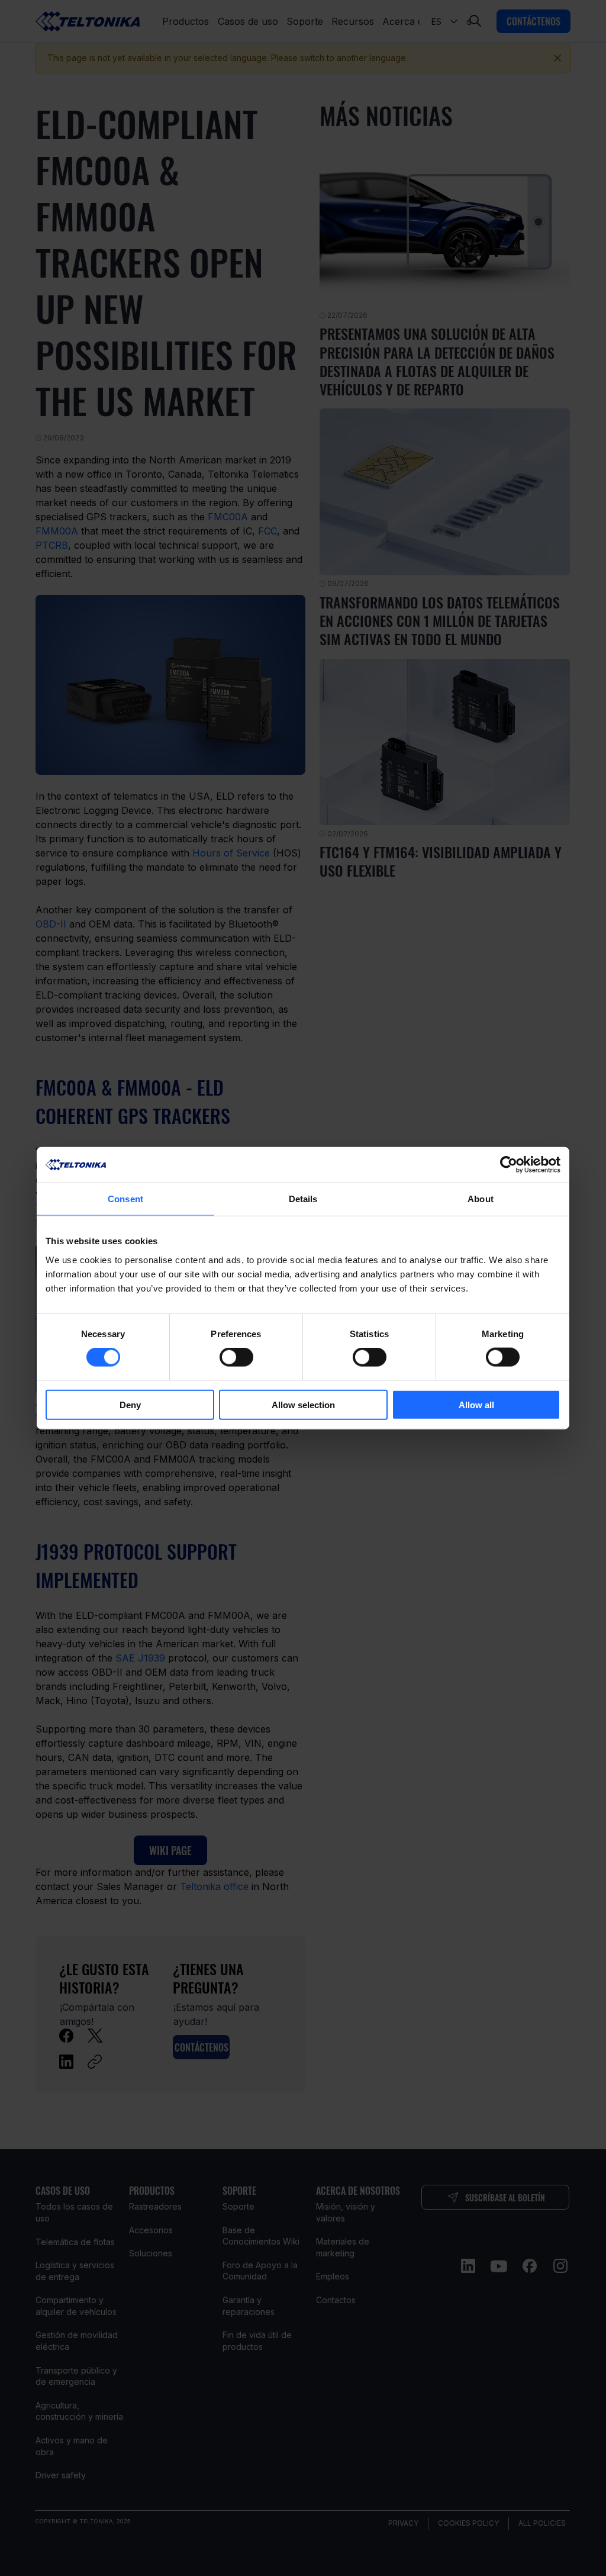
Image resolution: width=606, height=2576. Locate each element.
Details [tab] (303, 1199)
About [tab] (481, 1199)
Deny (130, 1404)
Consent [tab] (125, 1199)
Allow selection (303, 1404)
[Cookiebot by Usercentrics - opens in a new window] (509, 1165)
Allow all (476, 1404)
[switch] (236, 1357)
